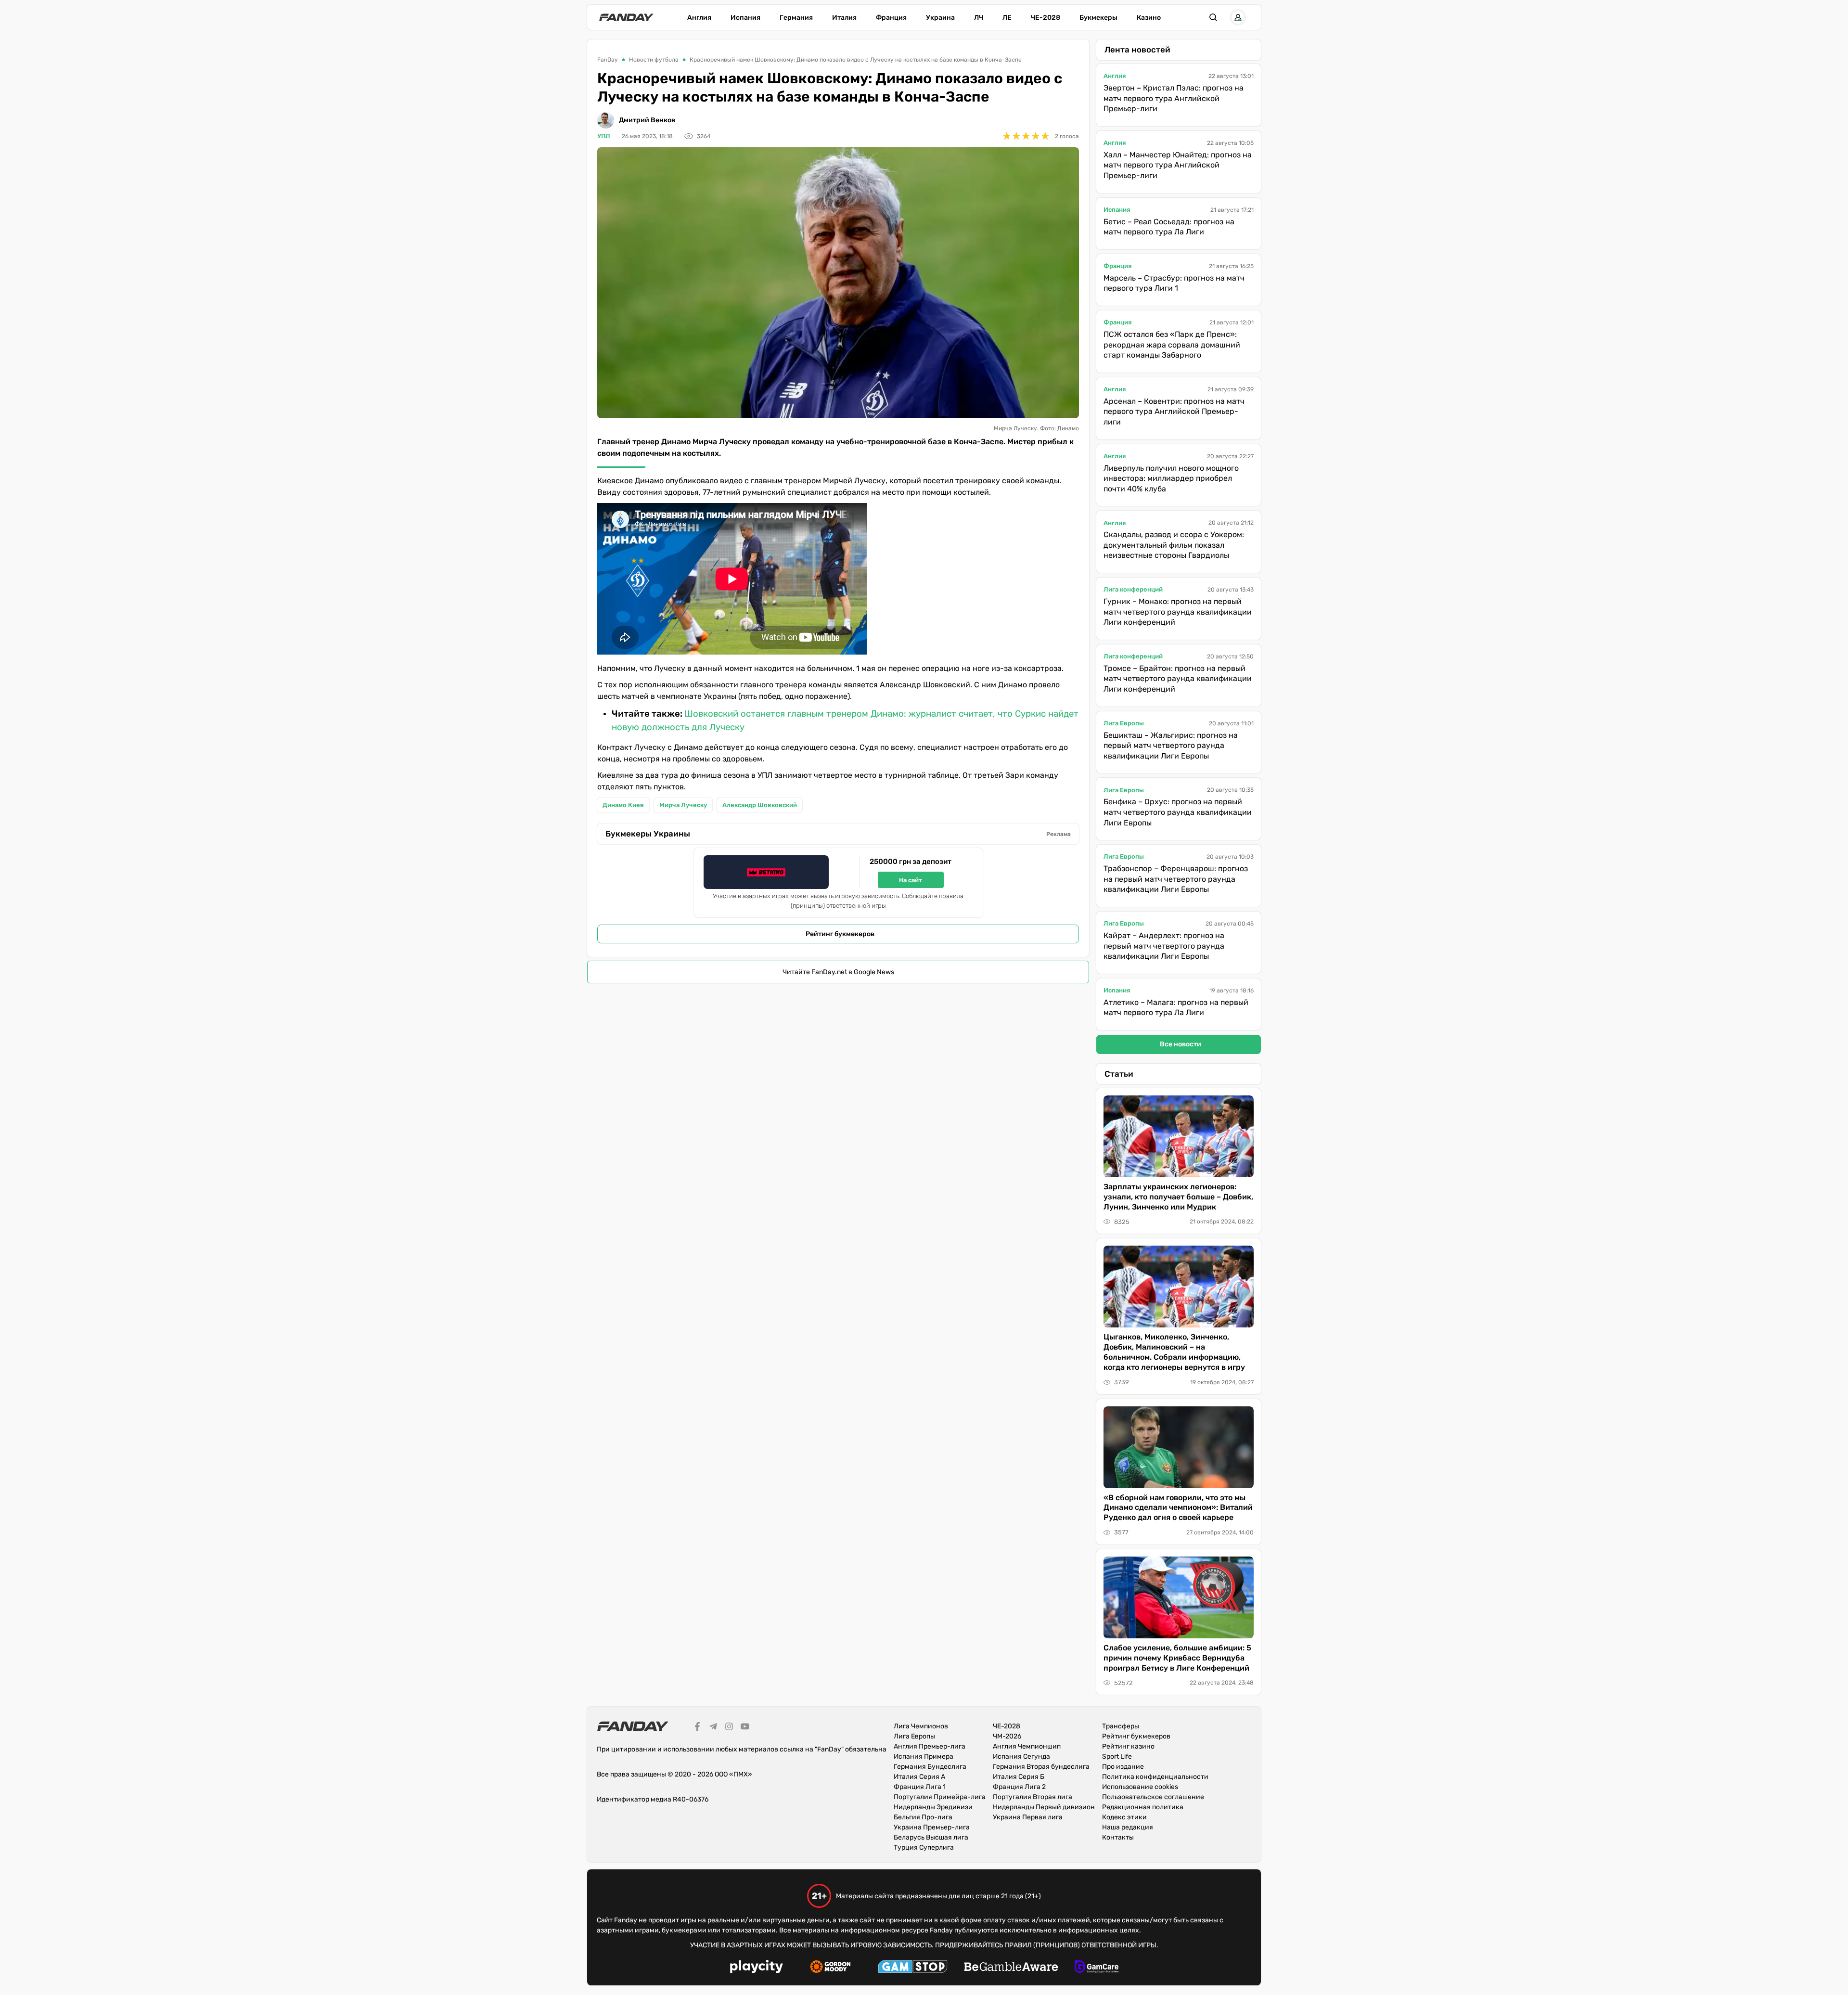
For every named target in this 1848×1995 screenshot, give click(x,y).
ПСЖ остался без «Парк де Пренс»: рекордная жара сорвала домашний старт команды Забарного (1172, 345)
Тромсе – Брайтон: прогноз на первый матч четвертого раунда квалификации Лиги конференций (1178, 679)
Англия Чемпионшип (1027, 1746)
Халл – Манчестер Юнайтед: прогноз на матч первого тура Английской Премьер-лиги (1178, 165)
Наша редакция (1128, 1827)
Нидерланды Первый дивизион (1044, 1807)
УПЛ (604, 136)
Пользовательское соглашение (1153, 1797)
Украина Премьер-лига (932, 1827)
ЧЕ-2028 (1046, 18)
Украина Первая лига (1028, 1817)
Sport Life (1117, 1757)
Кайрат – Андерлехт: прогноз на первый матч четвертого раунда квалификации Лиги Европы (1164, 946)
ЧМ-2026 (1007, 1736)
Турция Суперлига (924, 1847)
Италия (844, 18)
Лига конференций (1133, 589)
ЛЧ (979, 18)
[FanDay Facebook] (697, 1728)
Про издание (1123, 1767)
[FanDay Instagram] (729, 1728)
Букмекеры (1098, 18)
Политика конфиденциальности (1155, 1777)
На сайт (911, 880)
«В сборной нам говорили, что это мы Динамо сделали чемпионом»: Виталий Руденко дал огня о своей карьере (1178, 1508)
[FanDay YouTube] (745, 1728)
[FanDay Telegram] (713, 1728)
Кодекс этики (1124, 1817)
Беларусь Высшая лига (931, 1837)
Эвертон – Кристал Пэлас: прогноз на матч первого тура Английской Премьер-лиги (1174, 98)
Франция (891, 18)
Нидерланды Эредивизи (933, 1807)
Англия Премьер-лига (930, 1746)
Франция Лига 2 (1019, 1787)
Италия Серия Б (1019, 1777)
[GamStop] (913, 1968)
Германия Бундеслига (930, 1767)
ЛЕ (1007, 18)
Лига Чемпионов (921, 1726)
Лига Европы (1124, 723)
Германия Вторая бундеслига (1041, 1767)
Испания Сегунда (1021, 1757)
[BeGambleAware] (1011, 1968)
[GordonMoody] (830, 1968)
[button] (1213, 17)
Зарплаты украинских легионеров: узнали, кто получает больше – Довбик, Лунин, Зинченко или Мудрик (1178, 1197)
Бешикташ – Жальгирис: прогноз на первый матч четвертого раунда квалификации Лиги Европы (1171, 746)
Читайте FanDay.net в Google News (838, 972)
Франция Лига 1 (920, 1787)
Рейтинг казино (1128, 1746)
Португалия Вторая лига (1033, 1797)
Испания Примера (924, 1757)
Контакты (1118, 1837)
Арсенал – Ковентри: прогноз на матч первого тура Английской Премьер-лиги (1174, 412)
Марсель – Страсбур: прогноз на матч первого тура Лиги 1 (1174, 283)
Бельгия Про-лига (923, 1817)
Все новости (1181, 1044)
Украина (940, 18)
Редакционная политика (1143, 1807)
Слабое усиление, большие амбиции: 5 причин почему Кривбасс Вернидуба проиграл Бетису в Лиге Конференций (1177, 1658)
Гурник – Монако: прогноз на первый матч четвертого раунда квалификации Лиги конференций (1178, 612)
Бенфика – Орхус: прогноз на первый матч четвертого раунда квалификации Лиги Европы (1178, 812)
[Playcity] (757, 1968)
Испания (745, 18)
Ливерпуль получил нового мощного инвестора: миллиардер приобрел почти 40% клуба (1171, 478)
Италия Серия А (919, 1777)
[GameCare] (1097, 1968)
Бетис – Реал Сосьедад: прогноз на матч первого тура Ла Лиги (1169, 227)
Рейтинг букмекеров (840, 934)
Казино (1149, 18)
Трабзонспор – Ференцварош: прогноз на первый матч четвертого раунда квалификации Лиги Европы (1176, 879)
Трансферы (1121, 1726)
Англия (699, 18)
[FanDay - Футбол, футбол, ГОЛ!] (626, 17)
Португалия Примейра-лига (940, 1797)
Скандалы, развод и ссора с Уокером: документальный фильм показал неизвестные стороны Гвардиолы (1174, 545)
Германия (796, 18)
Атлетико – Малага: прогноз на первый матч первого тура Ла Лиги (1176, 1008)
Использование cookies (1140, 1787)
